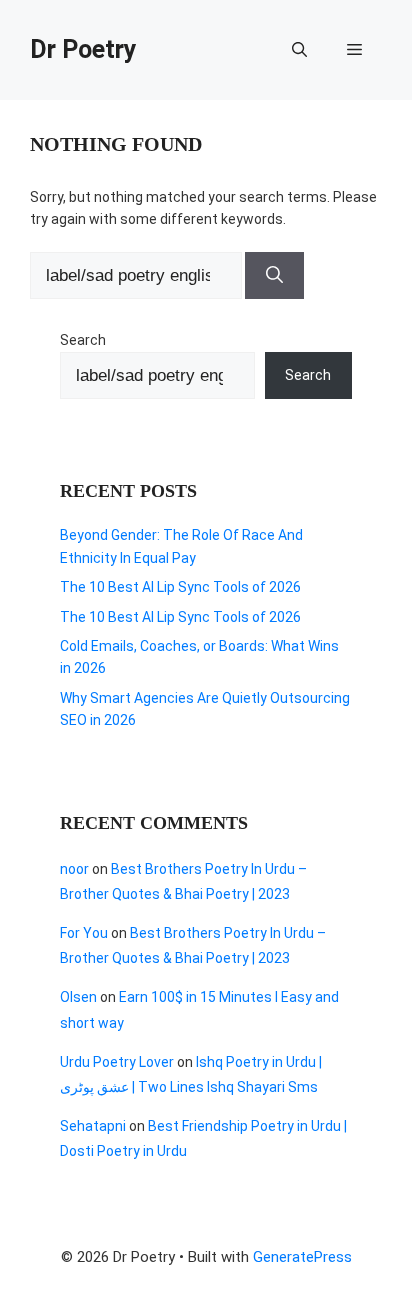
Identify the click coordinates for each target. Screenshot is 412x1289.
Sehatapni (93, 1126)
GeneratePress (302, 1257)
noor (74, 869)
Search (83, 340)
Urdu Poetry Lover (117, 1062)
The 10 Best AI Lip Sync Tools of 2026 (180, 587)
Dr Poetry (83, 49)
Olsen (78, 997)
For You (84, 933)
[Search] (274, 276)
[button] (299, 50)
